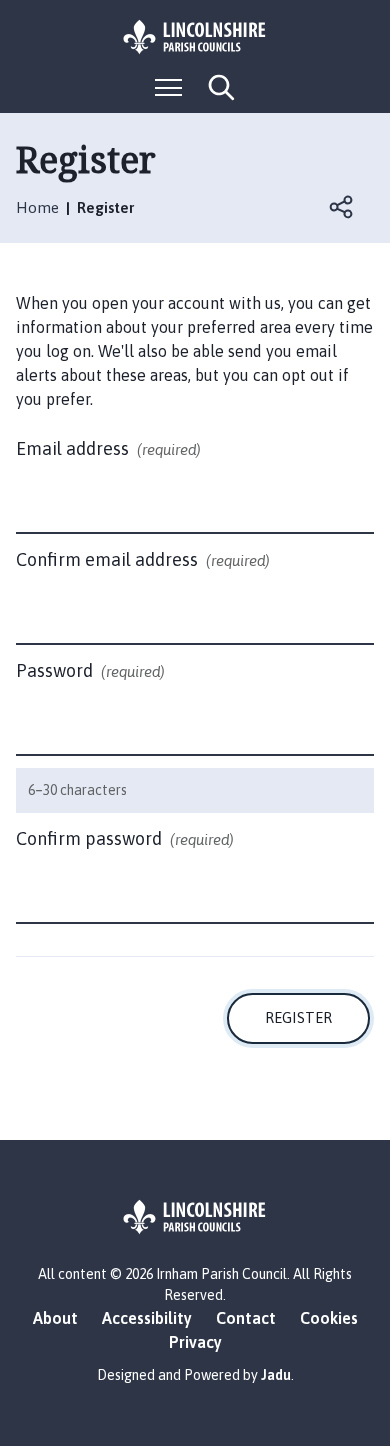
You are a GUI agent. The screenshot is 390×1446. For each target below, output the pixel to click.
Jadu (276, 1375)
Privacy (195, 1342)
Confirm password (125, 838)
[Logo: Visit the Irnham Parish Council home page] (195, 37)
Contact (246, 1318)
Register (298, 1017)
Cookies (329, 1318)
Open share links (342, 207)
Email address (108, 448)
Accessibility (147, 1318)
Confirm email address (143, 559)
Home (37, 207)
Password (90, 670)
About (55, 1318)
